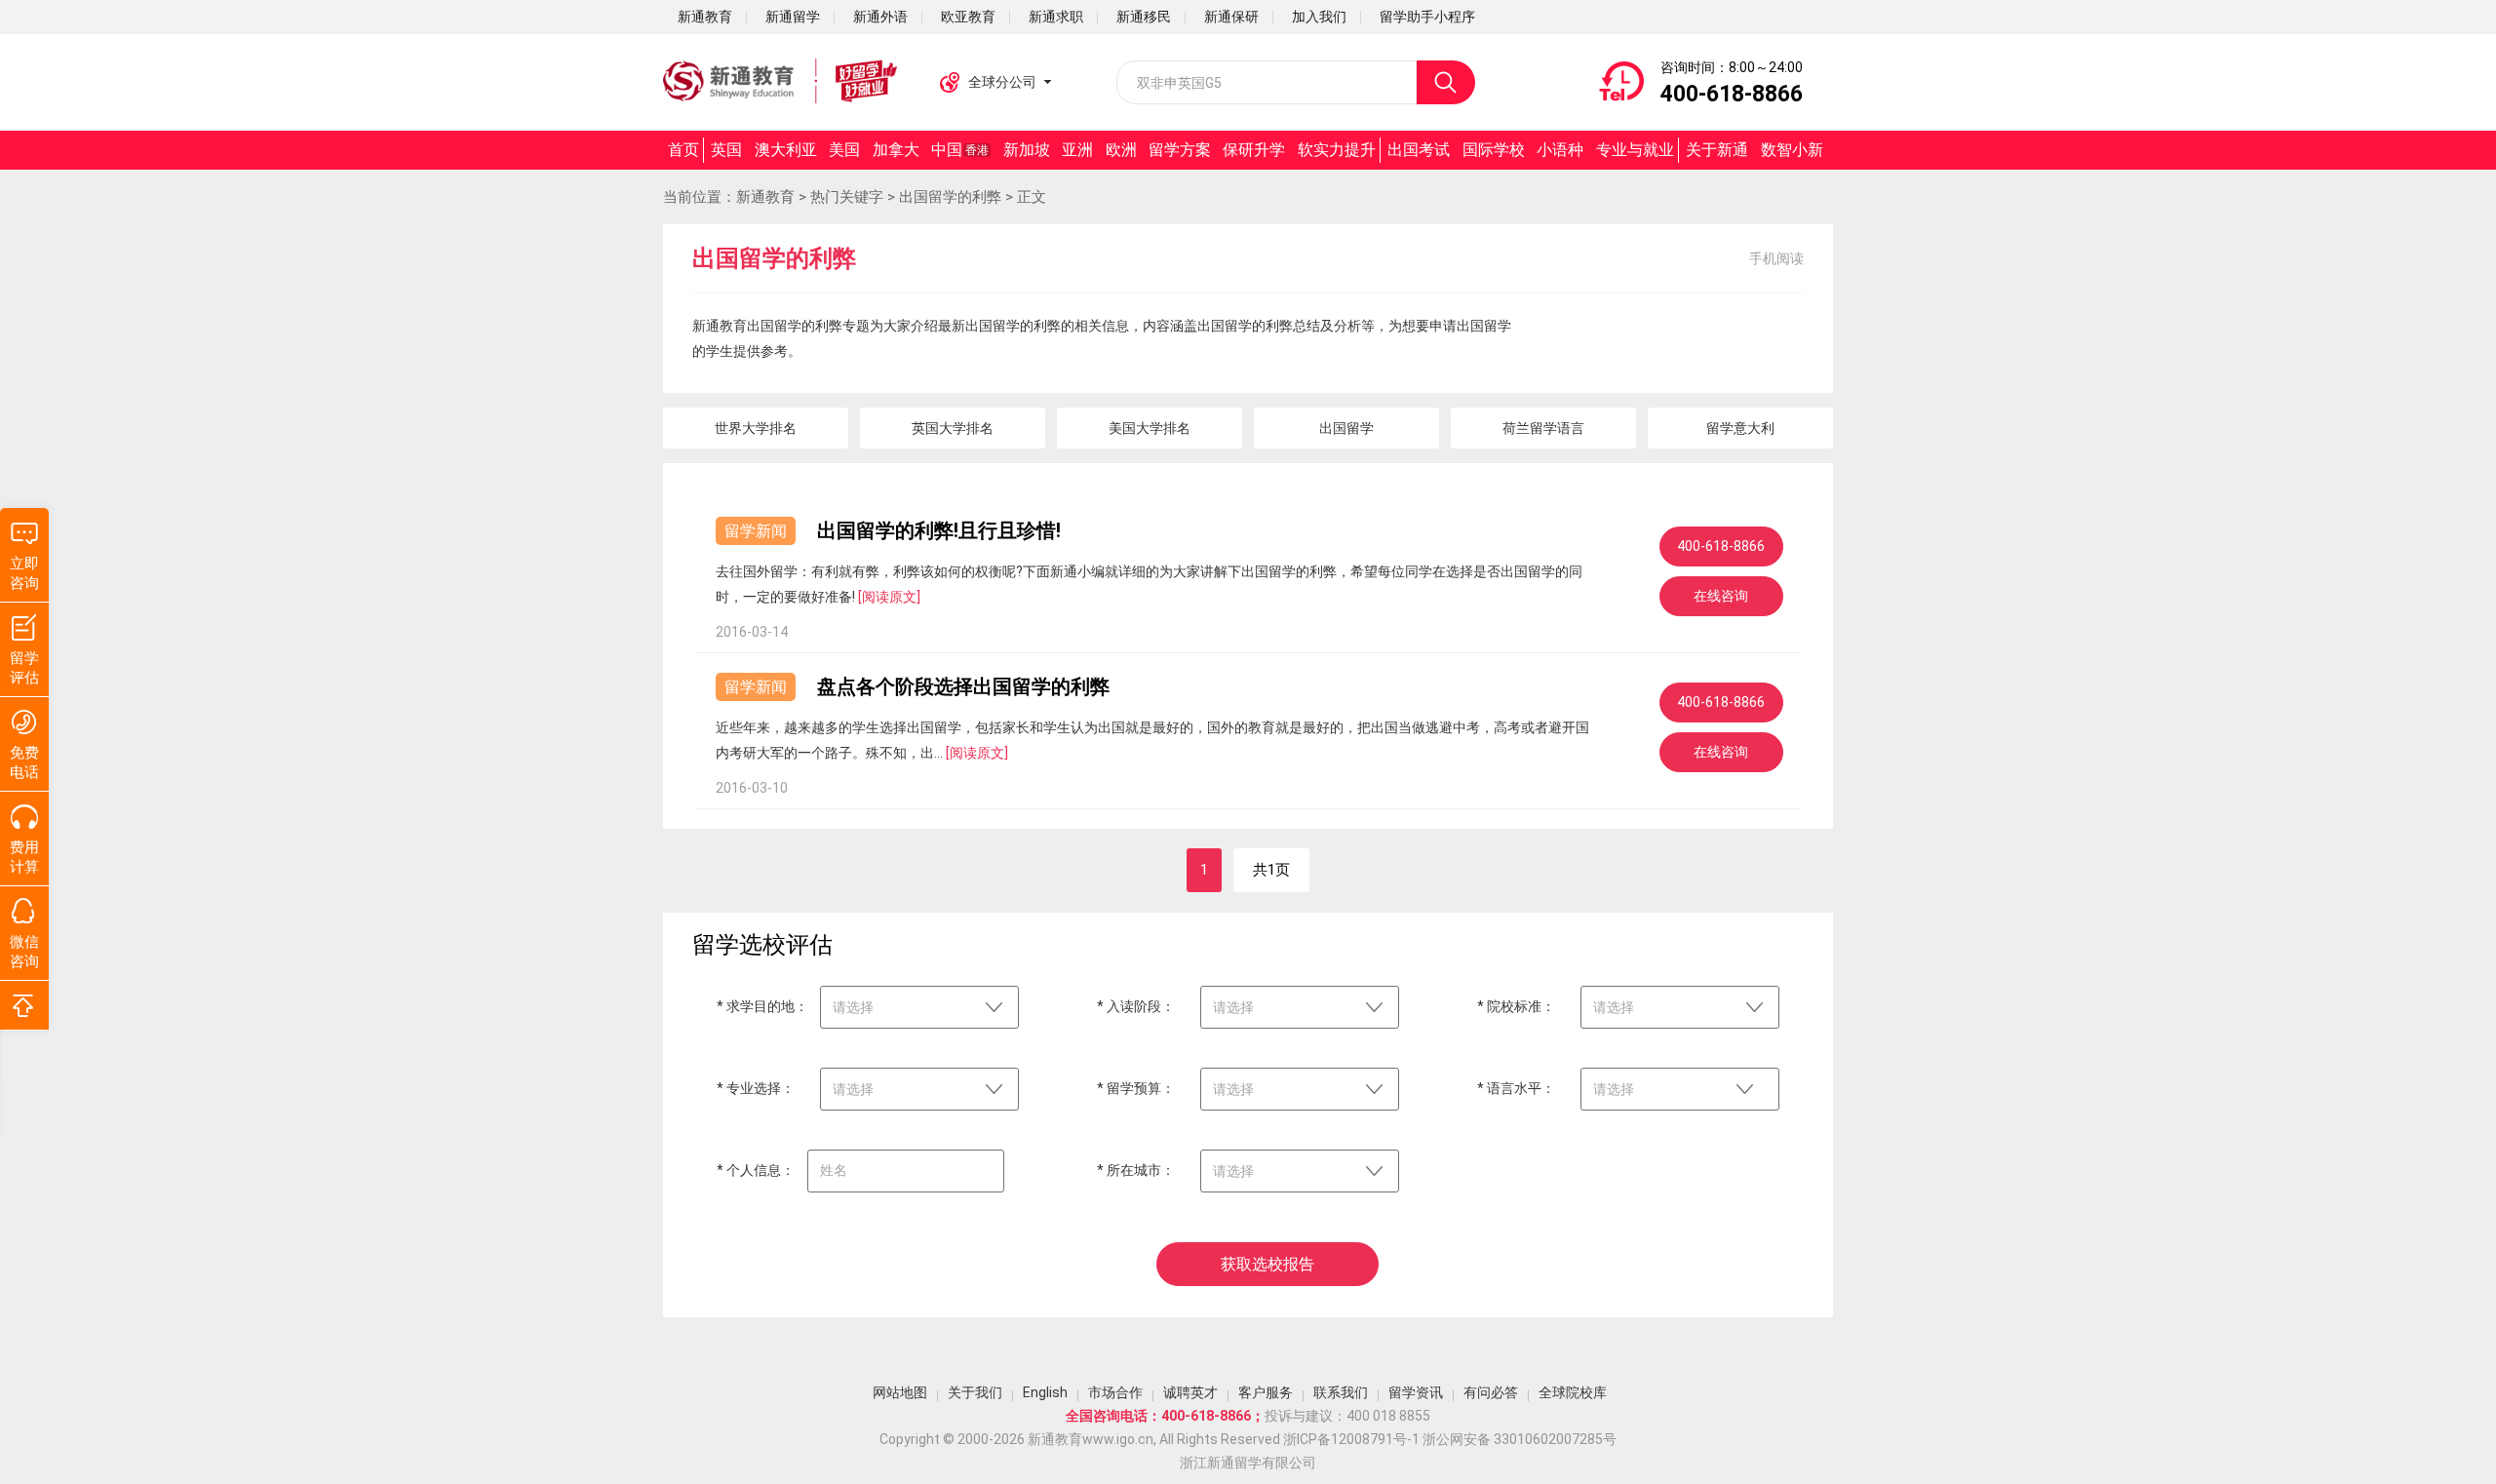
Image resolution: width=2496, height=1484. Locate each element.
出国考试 (1419, 150)
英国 (726, 150)
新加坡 (1027, 150)
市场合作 (1115, 1392)
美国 (844, 150)
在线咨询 (1721, 596)
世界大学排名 (756, 428)
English (1045, 1392)
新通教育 (765, 197)
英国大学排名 (953, 428)
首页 (683, 150)
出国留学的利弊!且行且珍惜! (939, 530)
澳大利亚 (786, 150)
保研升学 (1254, 150)
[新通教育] (780, 82)
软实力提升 (1337, 150)
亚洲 (1077, 150)
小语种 (1560, 150)
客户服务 (1266, 1392)
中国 (960, 150)
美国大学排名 (1150, 428)
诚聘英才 (1190, 1392)
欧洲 (1121, 150)
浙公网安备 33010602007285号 (1520, 1439)
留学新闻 (756, 531)
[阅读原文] (889, 597)
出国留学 (1346, 428)
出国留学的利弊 (950, 197)
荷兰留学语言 (1543, 428)
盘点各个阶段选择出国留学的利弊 (963, 686)
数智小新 (1792, 150)
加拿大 (896, 150)
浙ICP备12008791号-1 (1351, 1439)
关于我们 (975, 1392)
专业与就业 (1635, 150)
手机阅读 (1776, 258)
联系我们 (1341, 1392)
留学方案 (1180, 150)
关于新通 (1717, 150)
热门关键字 (847, 197)
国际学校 (1494, 150)
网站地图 (900, 1392)
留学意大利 (1740, 428)
